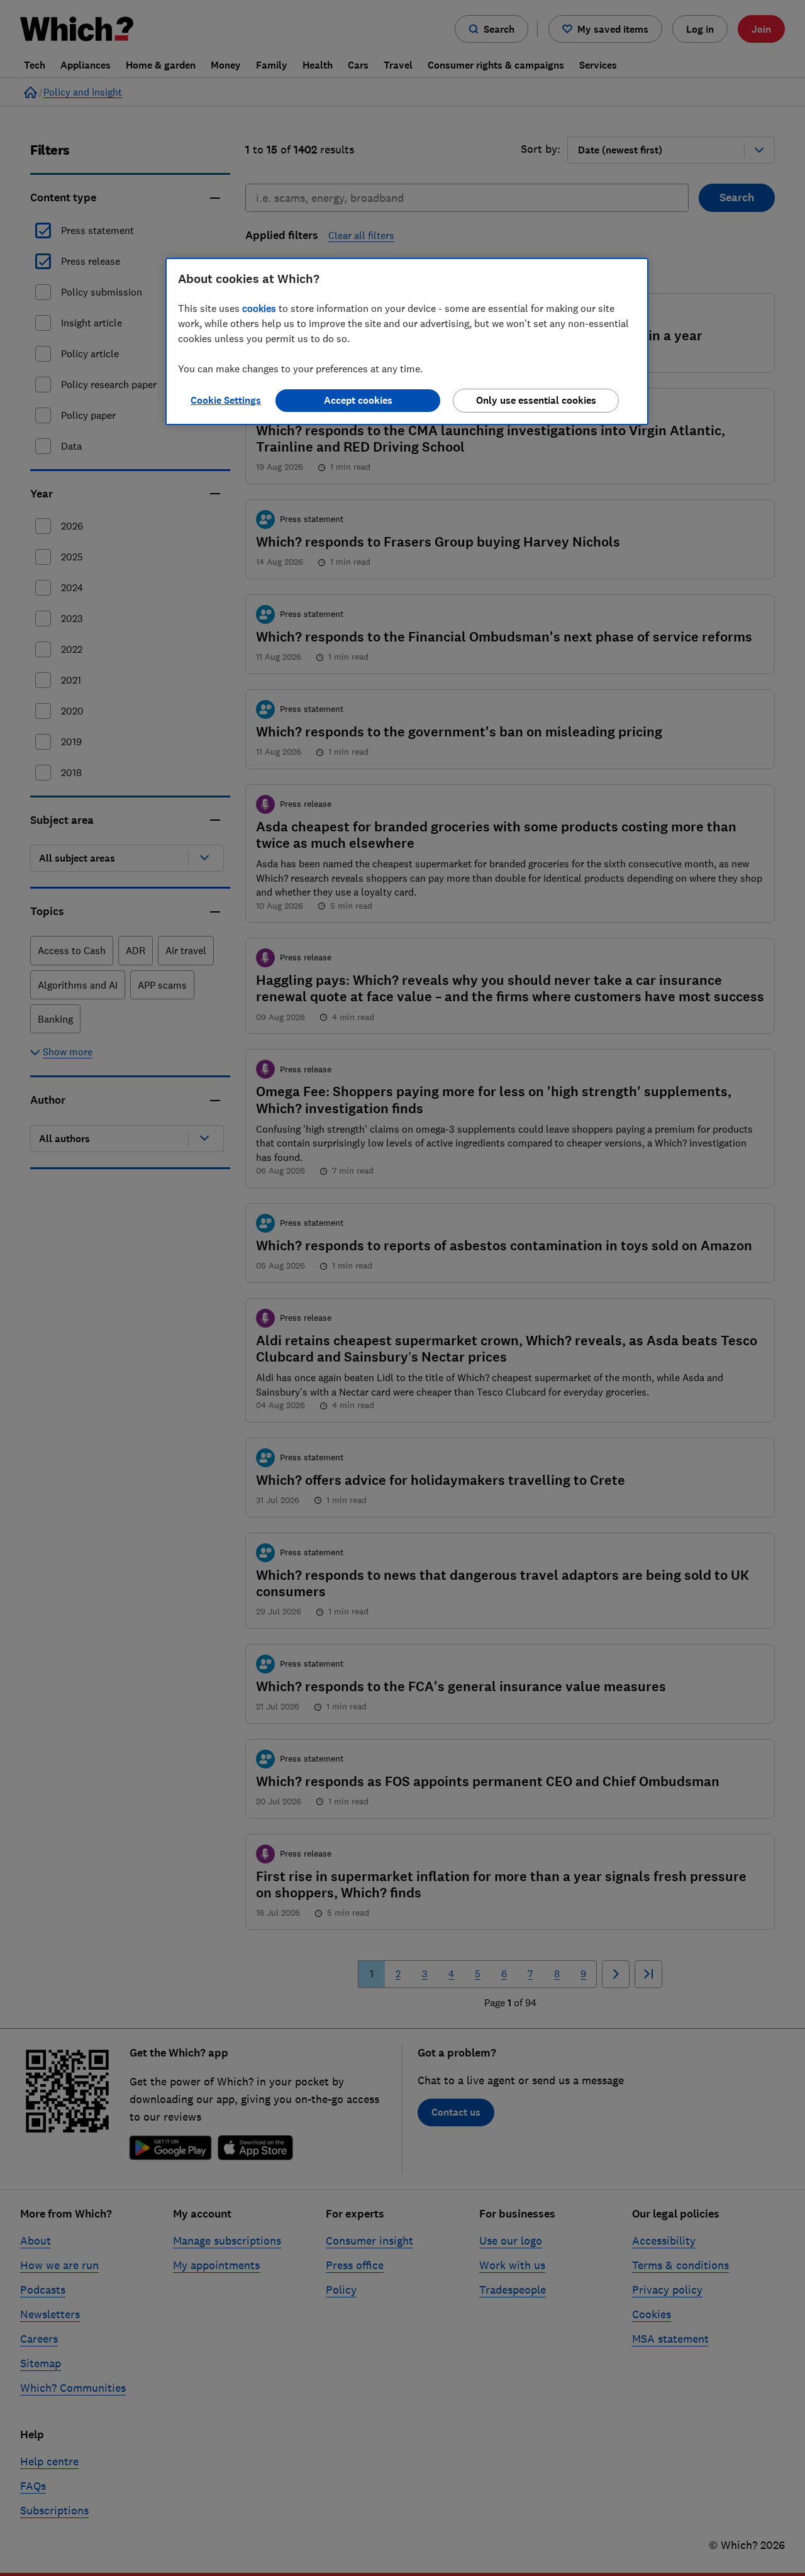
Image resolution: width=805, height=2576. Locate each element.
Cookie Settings (226, 400)
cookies (259, 308)
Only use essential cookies (536, 400)
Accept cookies (358, 400)
